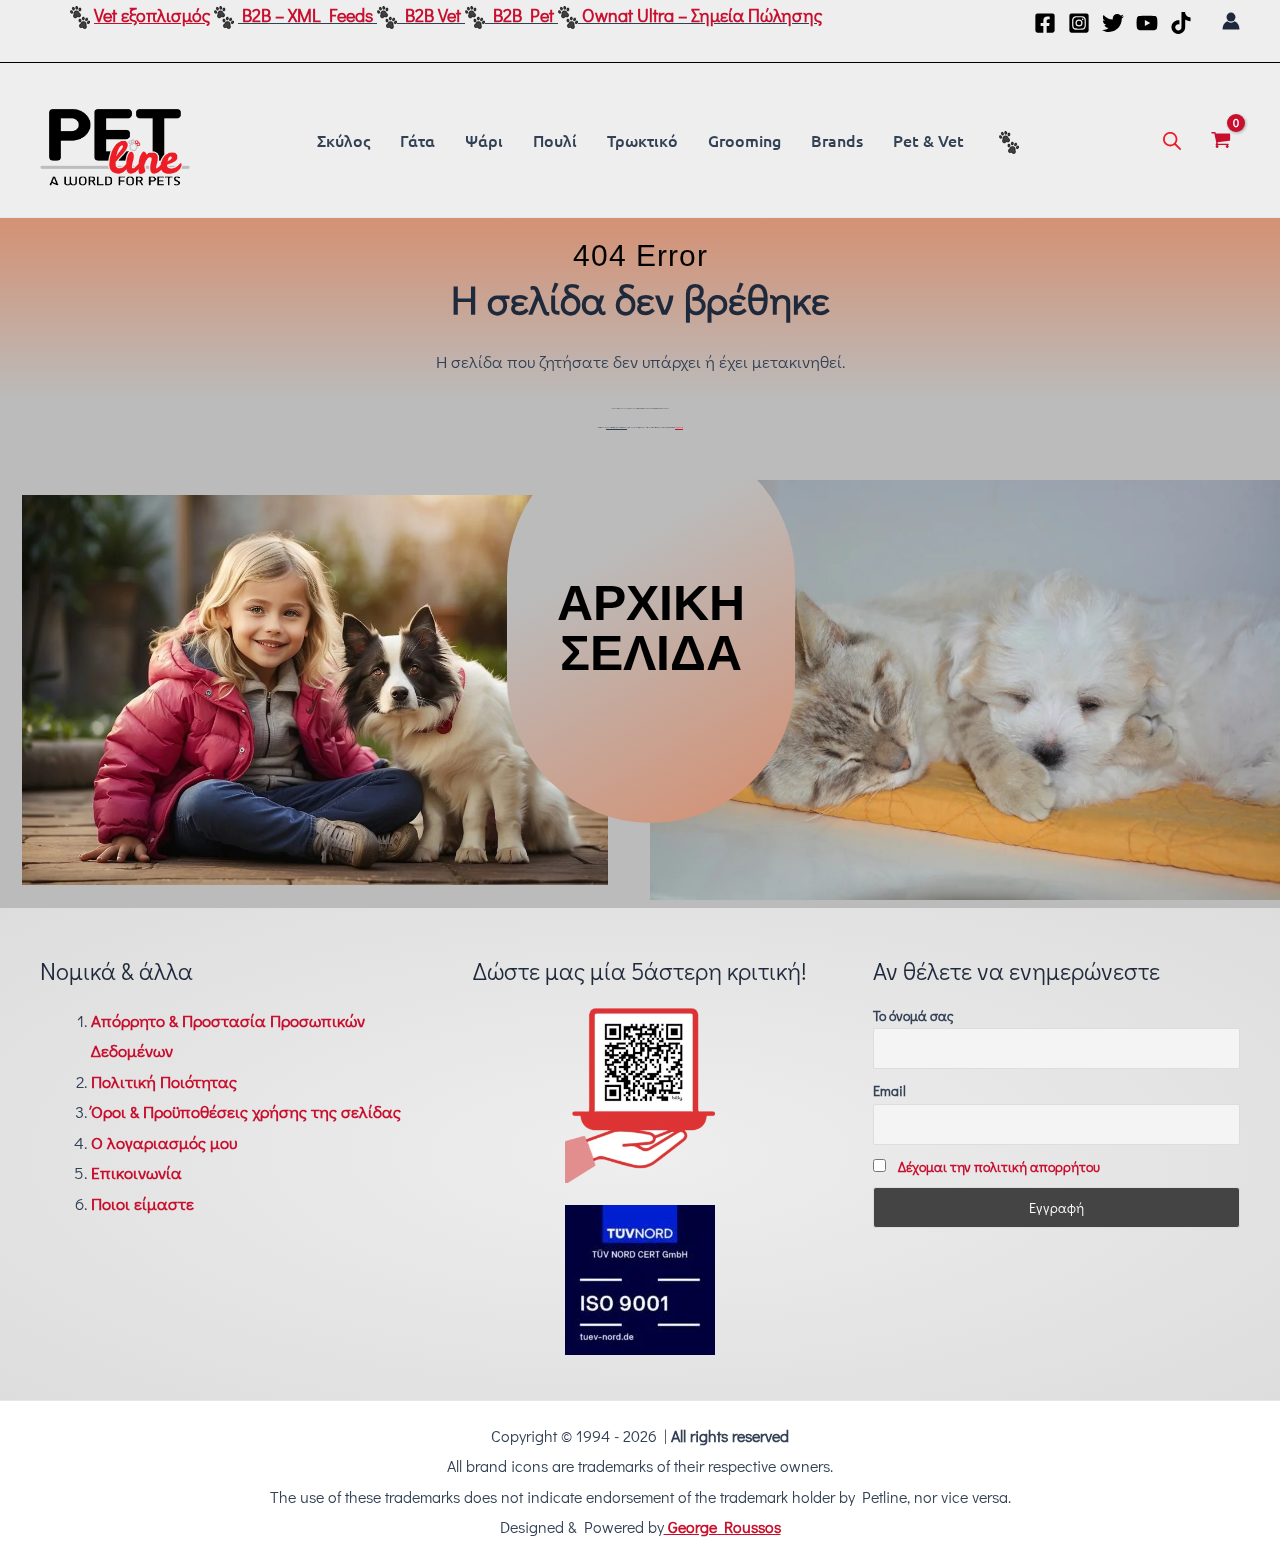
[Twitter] (1113, 23)
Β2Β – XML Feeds (307, 15)
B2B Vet (433, 15)
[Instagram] (1079, 23)
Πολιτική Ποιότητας (164, 1081)
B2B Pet (523, 15)
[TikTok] (1181, 23)
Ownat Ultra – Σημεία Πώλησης (702, 15)
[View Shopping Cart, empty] (1221, 140)
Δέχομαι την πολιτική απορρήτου (999, 1166)
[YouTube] (1147, 23)
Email (889, 1090)
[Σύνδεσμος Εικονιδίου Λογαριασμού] (1231, 21)
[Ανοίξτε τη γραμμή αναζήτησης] (1172, 139)
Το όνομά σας (913, 1015)
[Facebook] (1045, 23)
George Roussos (722, 1526)
